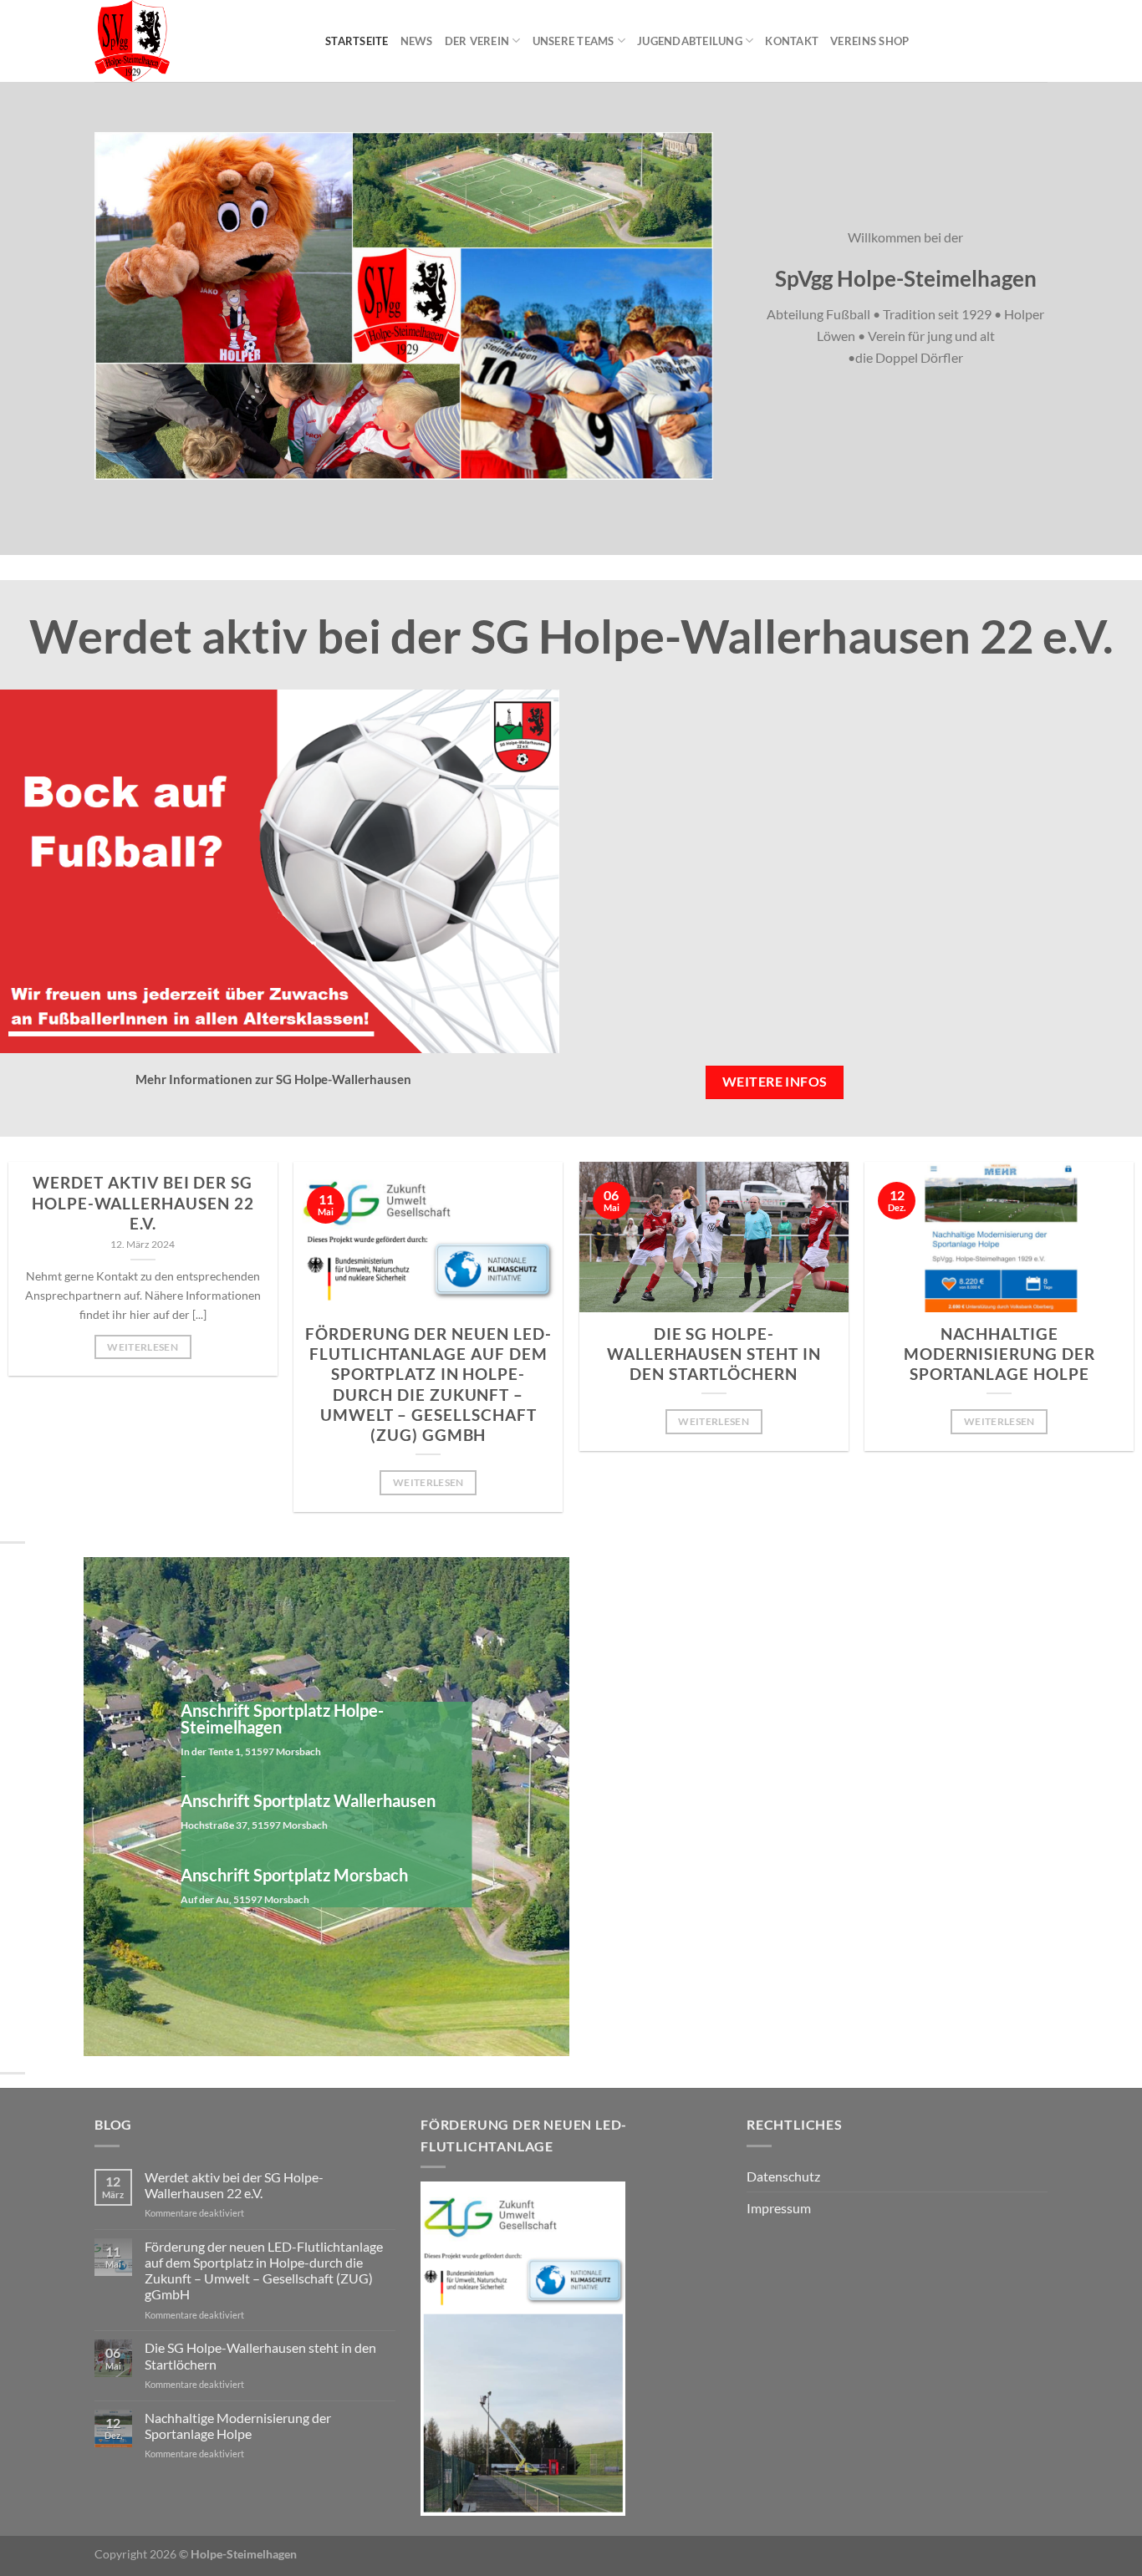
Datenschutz (783, 2176)
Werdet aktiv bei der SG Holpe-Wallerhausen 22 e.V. (143, 1203)
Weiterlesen (143, 1347)
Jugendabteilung (690, 41)
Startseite (357, 41)
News (417, 41)
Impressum (779, 2208)
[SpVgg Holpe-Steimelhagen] (197, 41)
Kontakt (792, 41)
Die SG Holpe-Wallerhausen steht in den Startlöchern (714, 1354)
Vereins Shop (869, 41)
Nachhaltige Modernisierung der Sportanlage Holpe (999, 1354)
